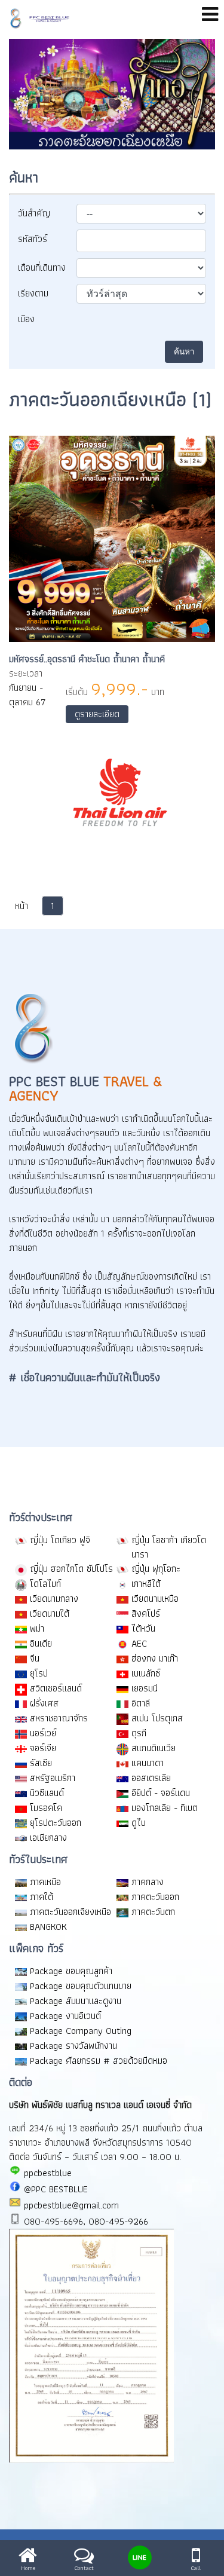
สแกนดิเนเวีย (154, 1748)
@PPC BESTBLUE (54, 2189)
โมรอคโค (46, 1808)
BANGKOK (48, 1927)
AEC (139, 1643)
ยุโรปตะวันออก (56, 1823)
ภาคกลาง (148, 1882)
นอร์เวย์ (43, 1733)
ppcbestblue (46, 2173)
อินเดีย (41, 1643)
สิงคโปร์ (146, 1613)
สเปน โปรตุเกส (157, 1718)
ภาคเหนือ (45, 1882)
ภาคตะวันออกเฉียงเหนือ (70, 1912)
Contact (84, 2567)
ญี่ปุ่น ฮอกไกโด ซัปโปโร (71, 1569)
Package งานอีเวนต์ (65, 2016)
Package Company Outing (81, 2031)
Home (28, 2567)
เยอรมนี (145, 1688)
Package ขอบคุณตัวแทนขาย (81, 1986)
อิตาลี (141, 1703)
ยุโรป (39, 1673)
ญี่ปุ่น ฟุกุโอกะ (156, 1569)
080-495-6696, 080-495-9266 (85, 2221)
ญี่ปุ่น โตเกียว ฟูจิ (60, 1540)
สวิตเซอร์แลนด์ (56, 1688)
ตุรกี (139, 1733)
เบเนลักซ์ (146, 1673)
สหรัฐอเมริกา (53, 1778)
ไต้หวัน (143, 1628)
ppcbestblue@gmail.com (70, 2205)
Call (196, 2567)
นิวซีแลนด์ (47, 1793)
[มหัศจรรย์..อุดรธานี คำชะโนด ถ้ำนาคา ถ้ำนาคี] (112, 639)
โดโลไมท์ (45, 1584)
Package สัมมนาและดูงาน (76, 2001)
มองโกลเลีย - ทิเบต (165, 1808)
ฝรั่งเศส (44, 1703)
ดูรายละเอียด (97, 714)
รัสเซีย (41, 1763)
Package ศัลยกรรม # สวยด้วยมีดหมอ (99, 2061)
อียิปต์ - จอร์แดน (161, 1793)
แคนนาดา (148, 1763)
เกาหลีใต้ (146, 1584)
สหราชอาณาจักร (59, 1718)
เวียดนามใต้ (50, 1613)
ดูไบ (139, 1823)
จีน (35, 1658)
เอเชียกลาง (48, 1838)
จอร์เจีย (43, 1748)
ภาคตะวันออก (155, 1897)
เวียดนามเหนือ (155, 1598)
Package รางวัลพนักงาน (73, 2046)
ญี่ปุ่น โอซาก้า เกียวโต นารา (169, 1547)
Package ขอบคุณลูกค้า (71, 1971)
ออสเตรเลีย (151, 1778)
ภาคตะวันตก (153, 1912)
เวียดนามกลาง (54, 1598)
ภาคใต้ (42, 1897)
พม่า (37, 1628)
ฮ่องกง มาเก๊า (155, 1658)
